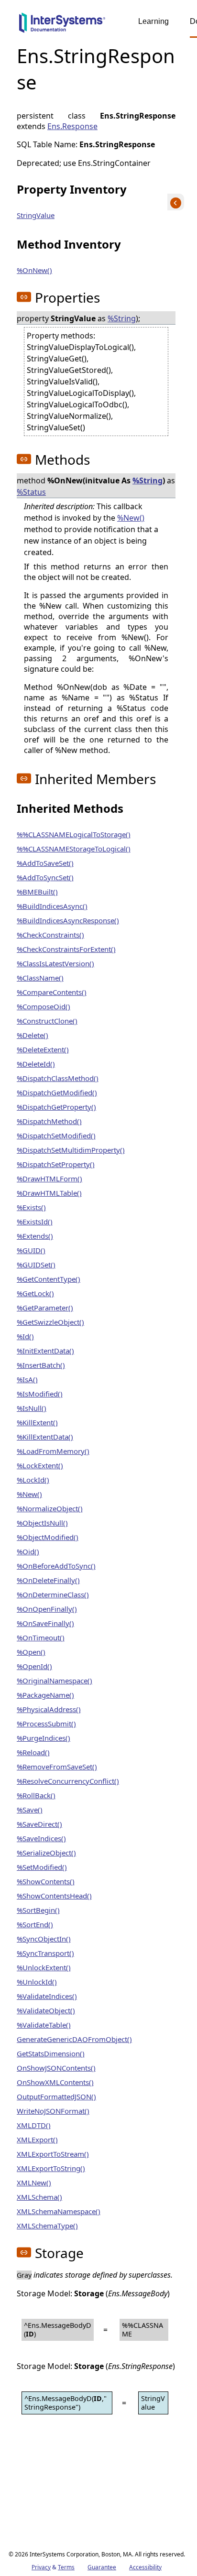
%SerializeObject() (46, 1853)
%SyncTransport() (45, 1953)
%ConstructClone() (47, 1021)
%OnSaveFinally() (45, 1623)
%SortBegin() (38, 1910)
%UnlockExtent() (44, 1967)
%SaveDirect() (39, 1824)
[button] (24, 297)
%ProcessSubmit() (46, 1724)
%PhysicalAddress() (49, 1709)
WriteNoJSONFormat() (53, 2111)
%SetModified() (42, 1867)
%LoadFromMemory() (53, 1451)
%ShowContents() (46, 1881)
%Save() (30, 1810)
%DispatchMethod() (49, 1121)
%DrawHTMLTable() (49, 1193)
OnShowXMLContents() (55, 2082)
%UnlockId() (37, 1982)
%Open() (31, 1652)
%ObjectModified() (48, 1537)
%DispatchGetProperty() (56, 1107)
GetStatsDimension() (51, 2053)
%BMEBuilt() (37, 892)
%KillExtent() (37, 1422)
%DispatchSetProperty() (56, 1164)
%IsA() (27, 1379)
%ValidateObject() (46, 2010)
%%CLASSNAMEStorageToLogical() (74, 849)
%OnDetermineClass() (53, 1594)
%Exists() (31, 1207)
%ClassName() (40, 978)
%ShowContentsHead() (54, 1896)
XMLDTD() (34, 2125)
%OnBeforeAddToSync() (56, 1566)
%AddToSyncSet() (45, 877)
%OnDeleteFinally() (48, 1580)
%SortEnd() (35, 1924)
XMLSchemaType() (47, 2226)
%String (122, 318)
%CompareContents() (52, 992)
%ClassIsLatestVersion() (55, 963)
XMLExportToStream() (53, 2154)
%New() (131, 518)
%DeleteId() (36, 1064)
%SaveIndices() (41, 1838)
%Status (31, 492)
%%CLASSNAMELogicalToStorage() (74, 834)
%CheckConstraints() (50, 935)
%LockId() (33, 1480)
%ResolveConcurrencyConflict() (68, 1781)
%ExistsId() (35, 1222)
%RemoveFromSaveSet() (57, 1767)
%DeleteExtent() (43, 1049)
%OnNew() (34, 270)
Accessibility (145, 2567)
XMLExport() (37, 2139)
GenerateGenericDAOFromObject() (74, 2039)
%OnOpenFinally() (47, 1609)
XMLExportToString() (51, 2168)
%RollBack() (36, 1795)
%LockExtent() (40, 1465)
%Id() (25, 1336)
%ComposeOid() (44, 1006)
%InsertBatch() (41, 1365)
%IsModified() (40, 1394)
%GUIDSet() (36, 1265)
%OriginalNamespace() (55, 1681)
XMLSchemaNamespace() (59, 2211)
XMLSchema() (39, 2197)
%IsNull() (32, 1408)
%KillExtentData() (45, 1437)
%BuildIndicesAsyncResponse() (68, 920)
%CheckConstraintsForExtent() (66, 949)
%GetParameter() (45, 1308)
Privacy (41, 2567)
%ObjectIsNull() (42, 1523)
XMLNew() (34, 2183)
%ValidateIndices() (47, 1996)
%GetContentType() (49, 1279)
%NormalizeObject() (50, 1508)
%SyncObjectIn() (44, 1939)
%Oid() (28, 1551)
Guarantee (102, 2567)
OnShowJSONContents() (56, 2068)
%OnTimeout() (41, 1637)
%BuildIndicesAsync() (52, 906)
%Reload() (33, 1752)
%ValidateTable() (44, 2025)
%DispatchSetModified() (56, 1135)
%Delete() (33, 1035)
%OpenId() (34, 1666)
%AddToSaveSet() (45, 863)
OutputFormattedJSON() (56, 2096)
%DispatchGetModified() (57, 1092)
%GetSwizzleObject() (50, 1322)
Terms (66, 2567)
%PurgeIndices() (44, 1738)
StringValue (36, 215)
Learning (153, 21)
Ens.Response (72, 126)
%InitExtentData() (45, 1351)
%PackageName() (45, 1695)
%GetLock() (35, 1293)
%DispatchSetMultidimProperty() (71, 1150)
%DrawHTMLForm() (49, 1179)
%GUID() (31, 1250)
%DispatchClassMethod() (58, 1078)
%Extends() (35, 1236)
